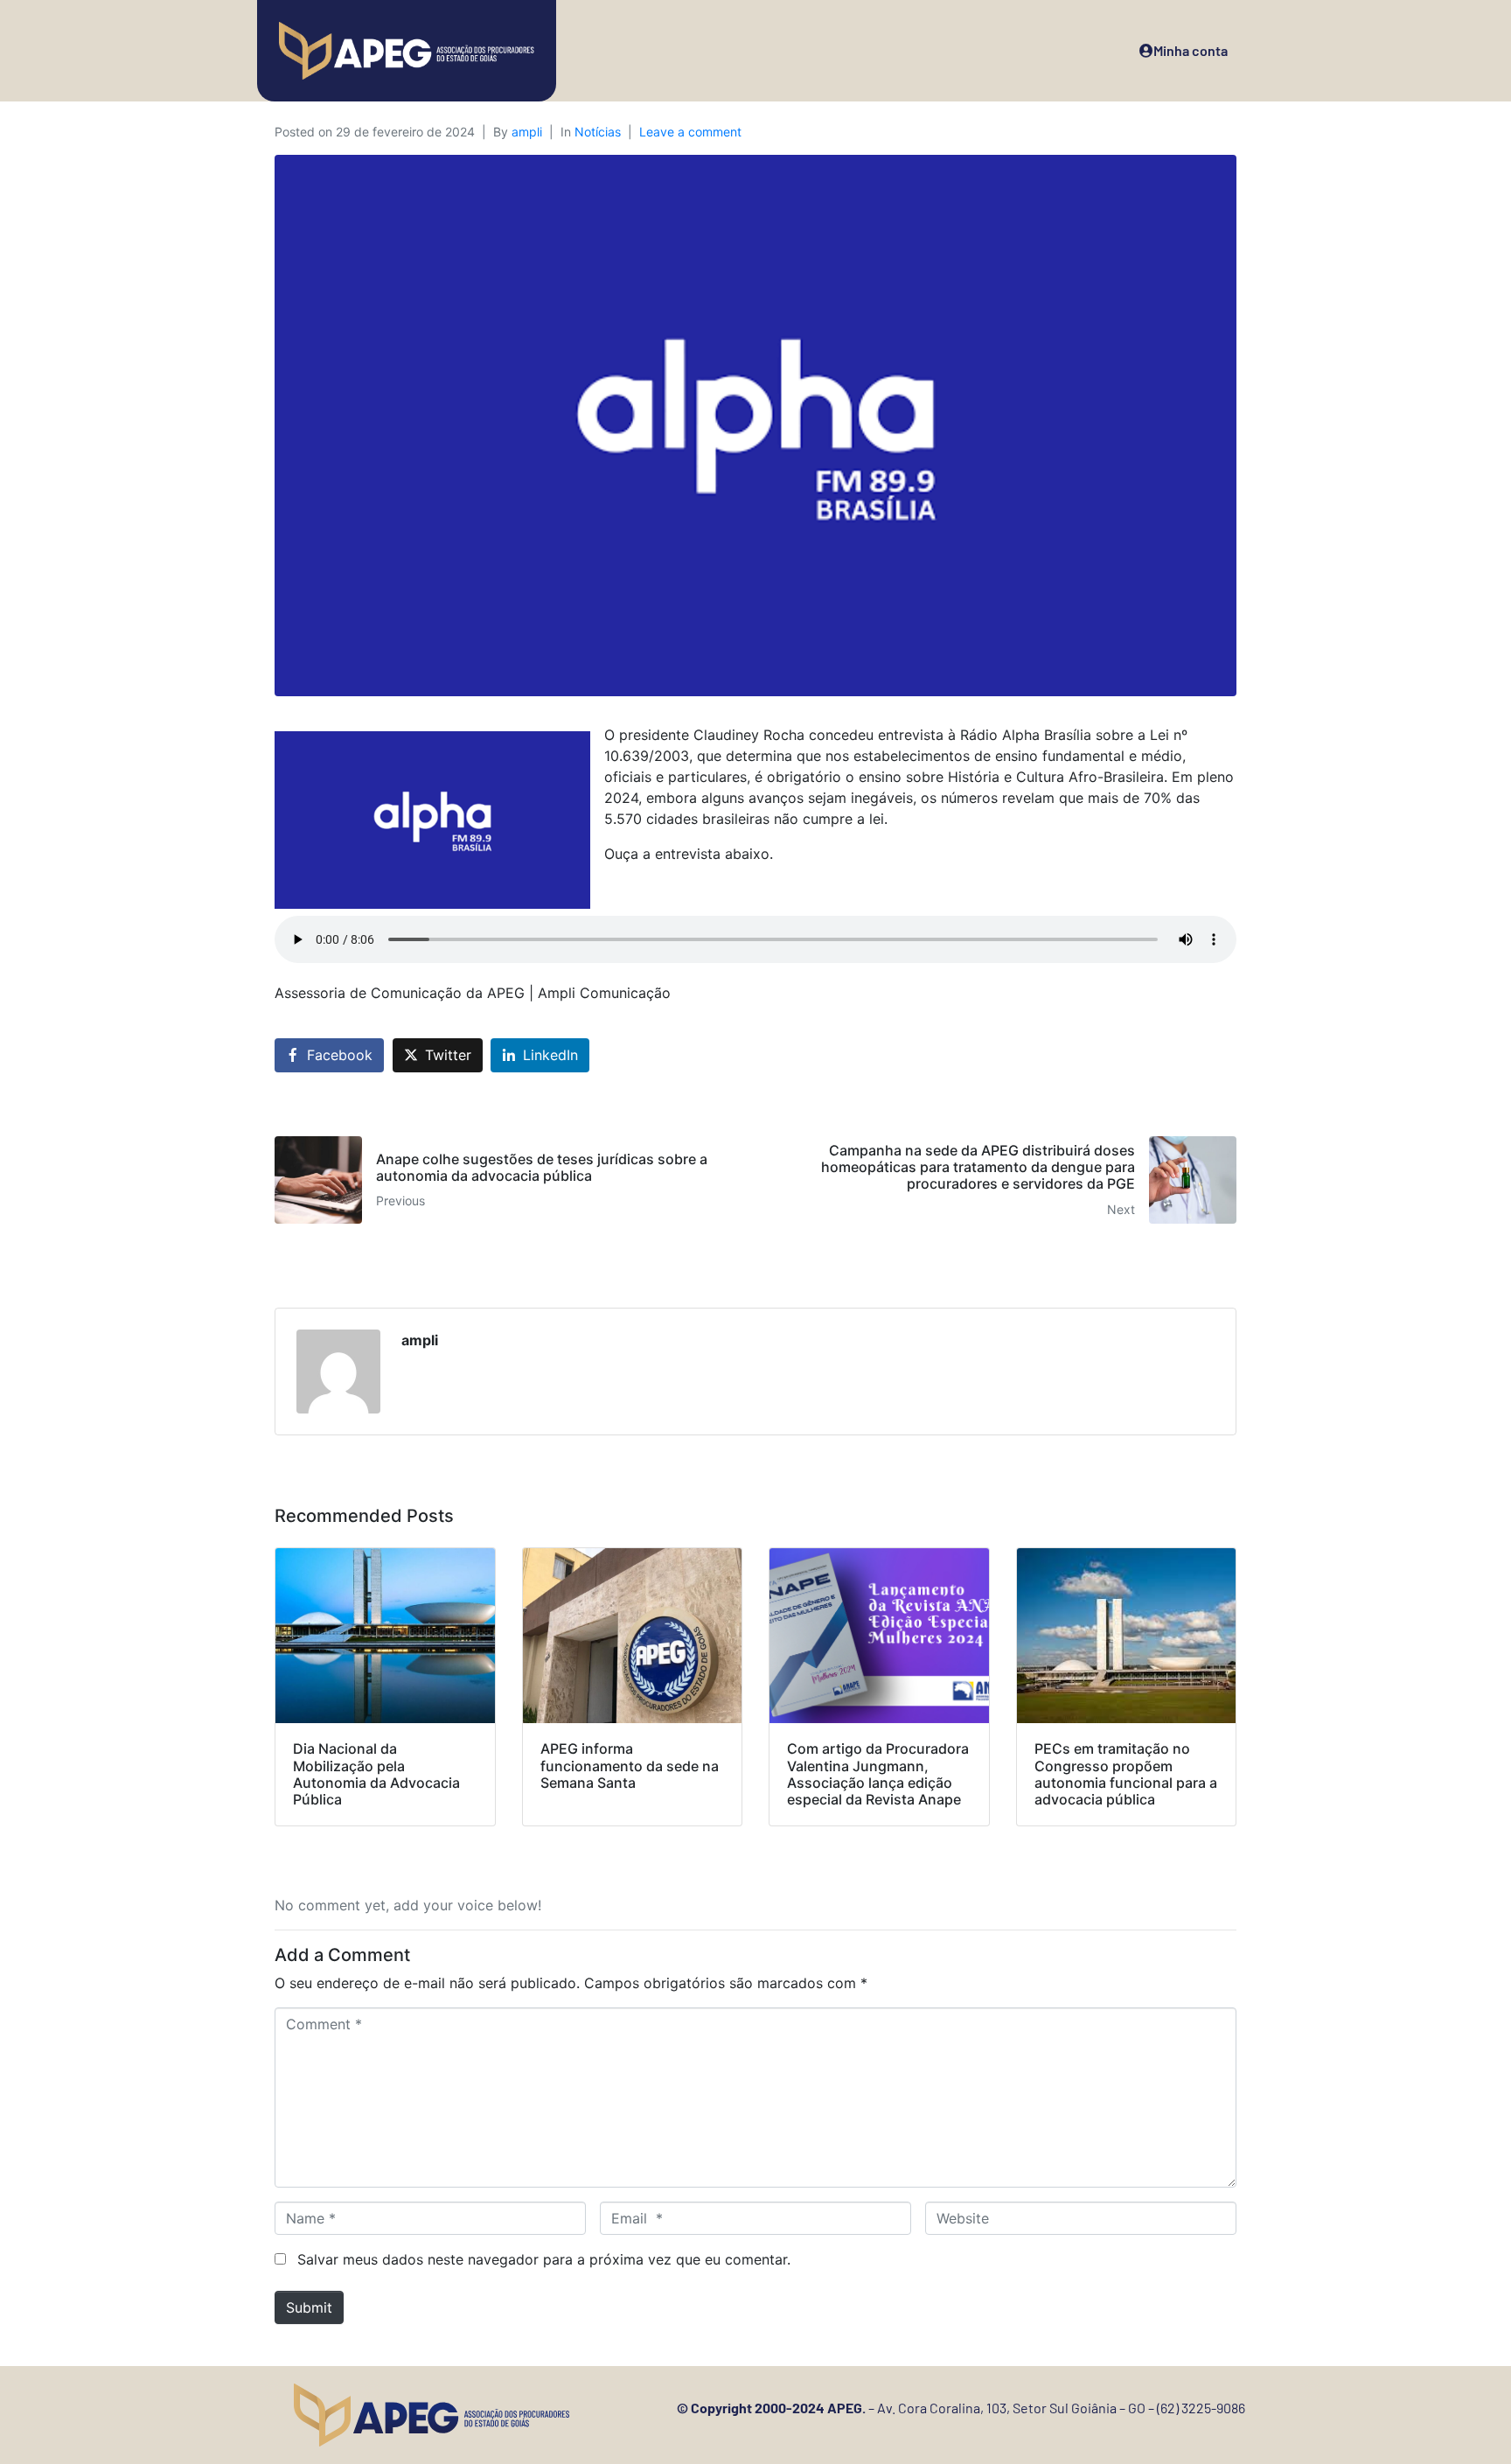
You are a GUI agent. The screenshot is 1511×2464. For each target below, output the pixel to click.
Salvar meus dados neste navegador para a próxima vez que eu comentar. (544, 2259)
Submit (309, 2307)
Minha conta (1191, 50)
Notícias (598, 132)
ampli (527, 132)
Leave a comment (690, 132)
